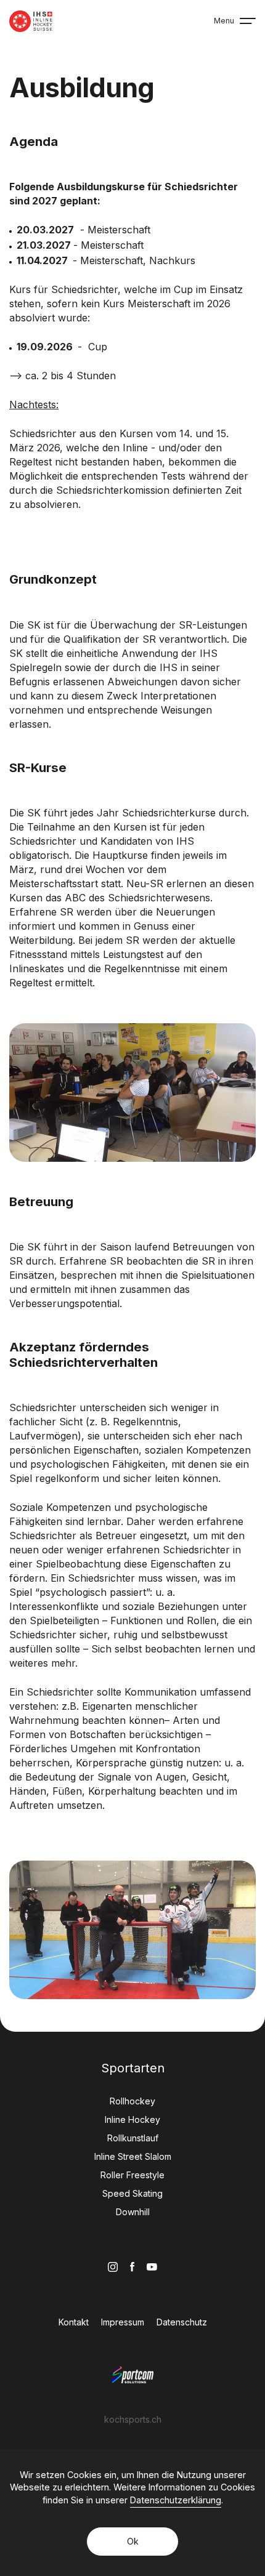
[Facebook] (132, 2267)
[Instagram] (113, 2267)
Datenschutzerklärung (176, 2500)
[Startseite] (31, 21)
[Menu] (248, 21)
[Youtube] (152, 2267)
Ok (133, 2541)
